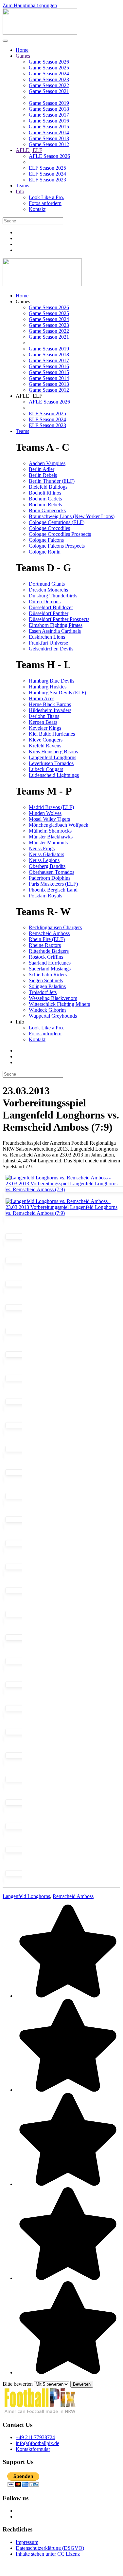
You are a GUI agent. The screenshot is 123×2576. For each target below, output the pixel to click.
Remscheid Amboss (49, 933)
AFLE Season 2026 (49, 156)
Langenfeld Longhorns (53, 757)
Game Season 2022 (49, 85)
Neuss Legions (44, 860)
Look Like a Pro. (46, 197)
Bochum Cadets (45, 499)
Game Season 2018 (49, 109)
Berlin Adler (42, 469)
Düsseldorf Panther (49, 613)
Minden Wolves (45, 813)
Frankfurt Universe (48, 643)
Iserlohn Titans (44, 716)
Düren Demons (45, 602)
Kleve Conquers (46, 740)
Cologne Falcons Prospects (57, 546)
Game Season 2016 (49, 121)
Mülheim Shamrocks (50, 831)
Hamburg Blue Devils (52, 681)
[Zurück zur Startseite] (40, 33)
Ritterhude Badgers (49, 951)
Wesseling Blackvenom (53, 998)
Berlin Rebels (43, 475)
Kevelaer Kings (45, 728)
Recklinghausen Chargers (55, 927)
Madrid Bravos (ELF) (51, 807)
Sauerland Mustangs (50, 969)
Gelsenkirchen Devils (51, 649)
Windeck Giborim (47, 1010)
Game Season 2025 (49, 68)
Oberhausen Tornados (52, 872)
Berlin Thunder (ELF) (52, 481)
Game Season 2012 (49, 144)
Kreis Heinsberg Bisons (53, 752)
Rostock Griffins (46, 957)
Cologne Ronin (45, 552)
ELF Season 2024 (47, 174)
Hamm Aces (42, 698)
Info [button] (20, 1022)
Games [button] (23, 301)
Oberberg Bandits (47, 866)
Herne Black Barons (50, 704)
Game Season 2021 (49, 91)
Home (22, 50)
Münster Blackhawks (51, 837)
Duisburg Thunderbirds (53, 596)
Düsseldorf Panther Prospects (59, 619)
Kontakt (37, 209)
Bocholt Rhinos (45, 493)
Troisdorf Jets (43, 992)
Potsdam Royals (45, 896)
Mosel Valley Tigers (49, 819)
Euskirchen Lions (47, 637)
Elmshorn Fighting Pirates (56, 625)
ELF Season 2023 (47, 180)
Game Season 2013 (49, 138)
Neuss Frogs (42, 848)
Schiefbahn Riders (48, 975)
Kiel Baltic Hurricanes (52, 734)
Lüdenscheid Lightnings (54, 775)
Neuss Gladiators (46, 854)
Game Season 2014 (49, 132)
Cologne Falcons (46, 540)
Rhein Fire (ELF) (47, 939)
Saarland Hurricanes (50, 963)
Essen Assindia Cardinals (55, 631)
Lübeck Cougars (46, 769)
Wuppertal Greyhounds (53, 1016)
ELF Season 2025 (47, 168)
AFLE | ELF (29, 150)
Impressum (27, 2542)
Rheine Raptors (45, 945)
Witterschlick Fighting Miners (59, 1004)
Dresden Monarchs (48, 590)
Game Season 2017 (49, 115)
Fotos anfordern (45, 203)
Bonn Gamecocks (47, 510)
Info (20, 191)
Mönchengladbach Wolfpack (59, 825)
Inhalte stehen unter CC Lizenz (48, 2554)
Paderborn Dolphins (50, 878)
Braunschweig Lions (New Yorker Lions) (72, 516)
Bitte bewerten (18, 2384)
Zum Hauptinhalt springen (30, 5)
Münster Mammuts (48, 843)
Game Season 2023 (49, 79)
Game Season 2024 (49, 74)
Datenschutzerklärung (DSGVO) (50, 2548)
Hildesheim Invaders (50, 710)
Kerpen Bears (43, 722)
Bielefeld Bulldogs (48, 487)
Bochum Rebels (45, 505)
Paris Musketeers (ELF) (53, 884)
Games (23, 56)
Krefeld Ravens (45, 746)
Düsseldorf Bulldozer (51, 607)
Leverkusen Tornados (51, 763)
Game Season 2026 (49, 62)
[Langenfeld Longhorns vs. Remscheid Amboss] (63, 1192)
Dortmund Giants (47, 584)
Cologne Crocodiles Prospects (60, 534)
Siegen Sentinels (46, 980)
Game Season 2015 (49, 127)
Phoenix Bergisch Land (53, 890)
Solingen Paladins (47, 986)
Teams (22, 186)
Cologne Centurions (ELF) (57, 522)
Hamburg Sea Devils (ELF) (57, 693)
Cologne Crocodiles (49, 528)
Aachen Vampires (47, 463)
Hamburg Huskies (48, 687)
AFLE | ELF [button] (29, 396)
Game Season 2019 (49, 103)
